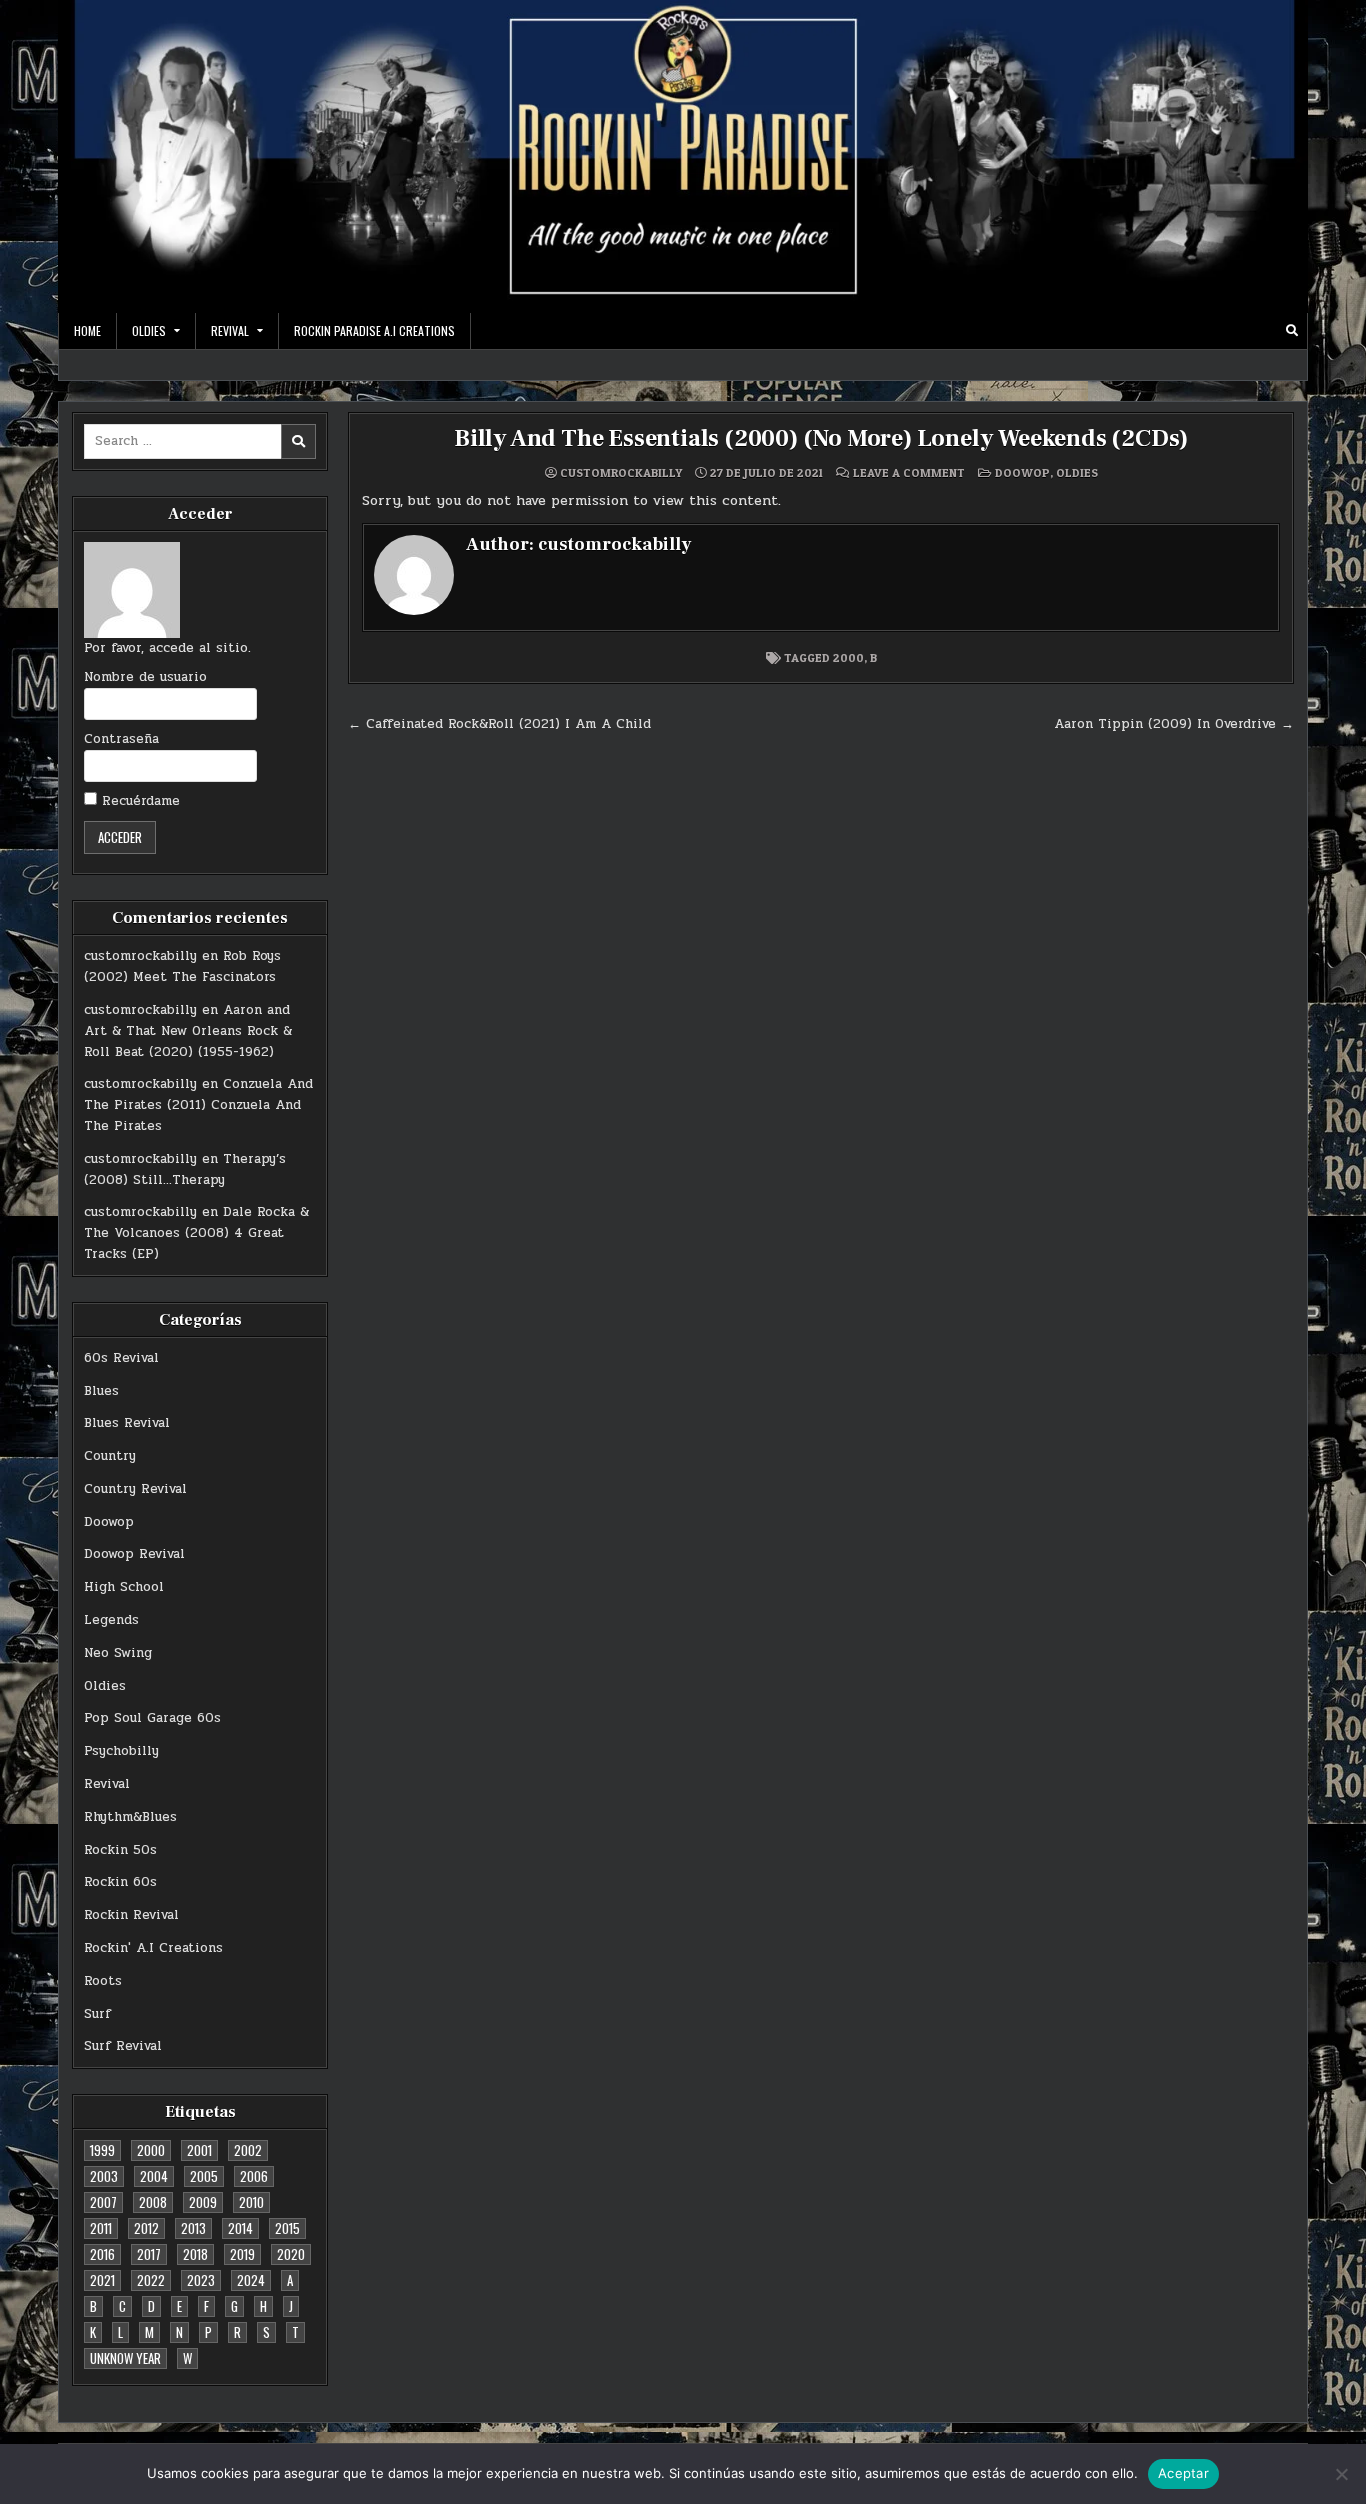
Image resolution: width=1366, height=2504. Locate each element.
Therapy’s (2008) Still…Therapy (185, 1169)
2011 (101, 2228)
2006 (254, 2176)
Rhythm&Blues (130, 1817)
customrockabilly (140, 956)
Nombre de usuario (145, 677)
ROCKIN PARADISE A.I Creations (374, 330)
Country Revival (135, 1489)
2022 (151, 2280)
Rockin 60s (120, 1882)
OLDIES (149, 330)
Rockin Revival (131, 1915)
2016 (102, 2254)
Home (87, 330)
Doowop (109, 1522)
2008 (153, 2202)
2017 (149, 2254)
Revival (107, 1784)
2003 (104, 2176)
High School (124, 1587)
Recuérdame (138, 801)
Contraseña (121, 739)
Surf (97, 2014)
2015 (287, 2228)
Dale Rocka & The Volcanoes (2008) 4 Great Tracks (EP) (196, 1233)
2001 (199, 2150)
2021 (102, 2280)
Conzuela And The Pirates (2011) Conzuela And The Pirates (198, 1105)
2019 (242, 2254)
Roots (103, 1981)
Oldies (105, 1686)
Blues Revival (127, 1423)
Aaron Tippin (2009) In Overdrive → (1174, 724)
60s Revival (121, 1358)
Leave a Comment (909, 473)
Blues (101, 1391)
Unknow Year (125, 2358)
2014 (240, 2228)
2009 (203, 2202)
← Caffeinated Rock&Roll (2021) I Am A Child (499, 724)
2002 (248, 2150)
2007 (103, 2202)
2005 (204, 2176)
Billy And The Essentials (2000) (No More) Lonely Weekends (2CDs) (821, 438)
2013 (193, 2228)
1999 (102, 2150)
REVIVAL (230, 330)
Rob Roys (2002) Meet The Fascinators (182, 966)
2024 (251, 2280)
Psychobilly (121, 1751)
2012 (146, 2228)
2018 (195, 2254)
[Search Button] (1292, 331)
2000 (151, 2150)
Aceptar (1183, 2473)
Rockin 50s (120, 1850)
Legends (111, 1620)
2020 (291, 2254)
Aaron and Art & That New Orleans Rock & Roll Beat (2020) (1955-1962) (188, 1031)
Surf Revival (123, 2046)
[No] (1341, 2474)
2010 (251, 2202)
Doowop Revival (134, 1554)
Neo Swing (118, 1653)
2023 (201, 2280)
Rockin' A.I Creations (153, 1948)
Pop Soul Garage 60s (152, 1718)
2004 (154, 2176)
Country (110, 1456)
